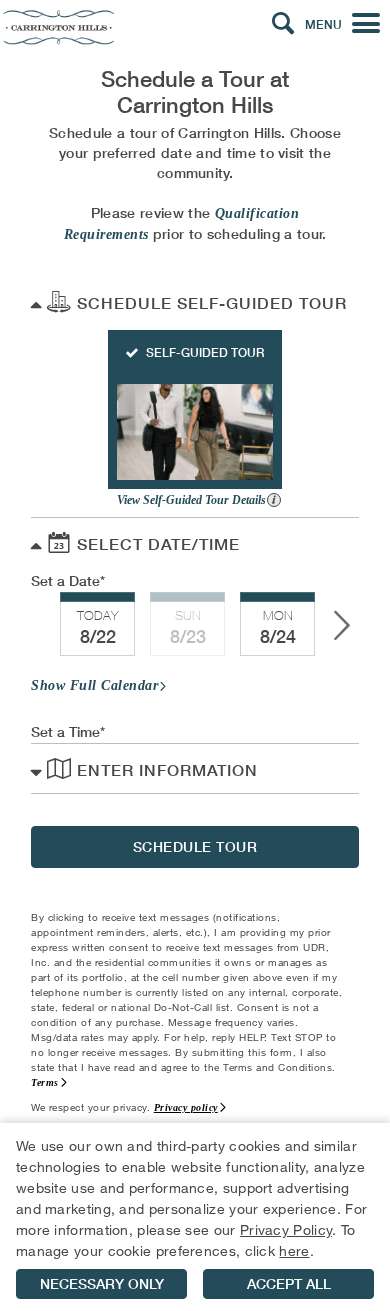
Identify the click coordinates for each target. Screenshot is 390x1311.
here (294, 1250)
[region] (195, 1217)
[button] (283, 24)
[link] (97, 624)
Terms (45, 1082)
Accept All (289, 1284)
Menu (323, 24)
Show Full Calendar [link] (94, 686)
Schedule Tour (195, 847)
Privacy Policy (286, 1229)
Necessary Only (102, 1284)
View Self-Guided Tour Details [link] (193, 500)
